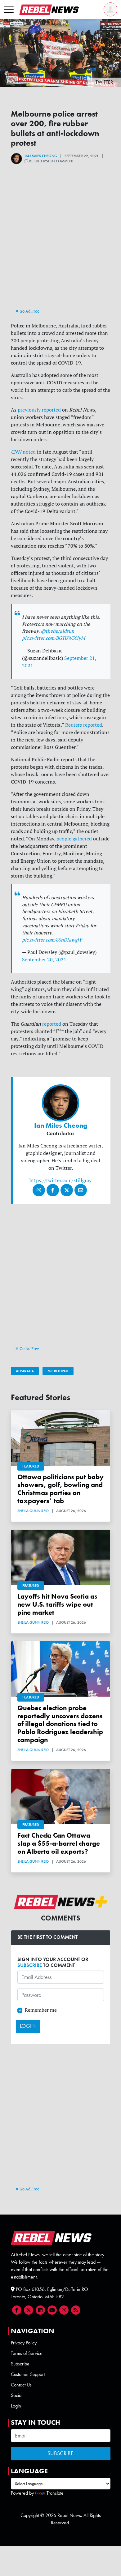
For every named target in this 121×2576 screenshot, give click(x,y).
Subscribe (20, 2364)
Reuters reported (83, 725)
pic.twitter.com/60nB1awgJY (52, 940)
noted (23, 452)
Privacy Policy (24, 2343)
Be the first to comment (51, 161)
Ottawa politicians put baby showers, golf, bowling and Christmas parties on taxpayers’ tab (60, 1489)
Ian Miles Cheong (41, 156)
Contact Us (21, 2385)
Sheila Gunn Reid (33, 1511)
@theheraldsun (57, 631)
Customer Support (28, 2374)
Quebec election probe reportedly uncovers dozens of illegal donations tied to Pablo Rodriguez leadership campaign (60, 1724)
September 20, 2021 (44, 959)
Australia (25, 1371)
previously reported (39, 410)
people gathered (74, 839)
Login (16, 2406)
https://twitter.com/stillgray (60, 1180)
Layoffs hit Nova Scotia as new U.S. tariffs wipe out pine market (57, 1604)
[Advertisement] (60, 247)
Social (17, 2395)
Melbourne (58, 1371)
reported (51, 1024)
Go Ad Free (29, 311)
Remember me (41, 2010)
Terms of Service (27, 2353)
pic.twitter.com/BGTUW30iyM (54, 638)
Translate (55, 2493)
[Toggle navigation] (9, 10)
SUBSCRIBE (30, 1965)
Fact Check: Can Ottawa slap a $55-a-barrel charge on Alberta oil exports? (59, 1843)
